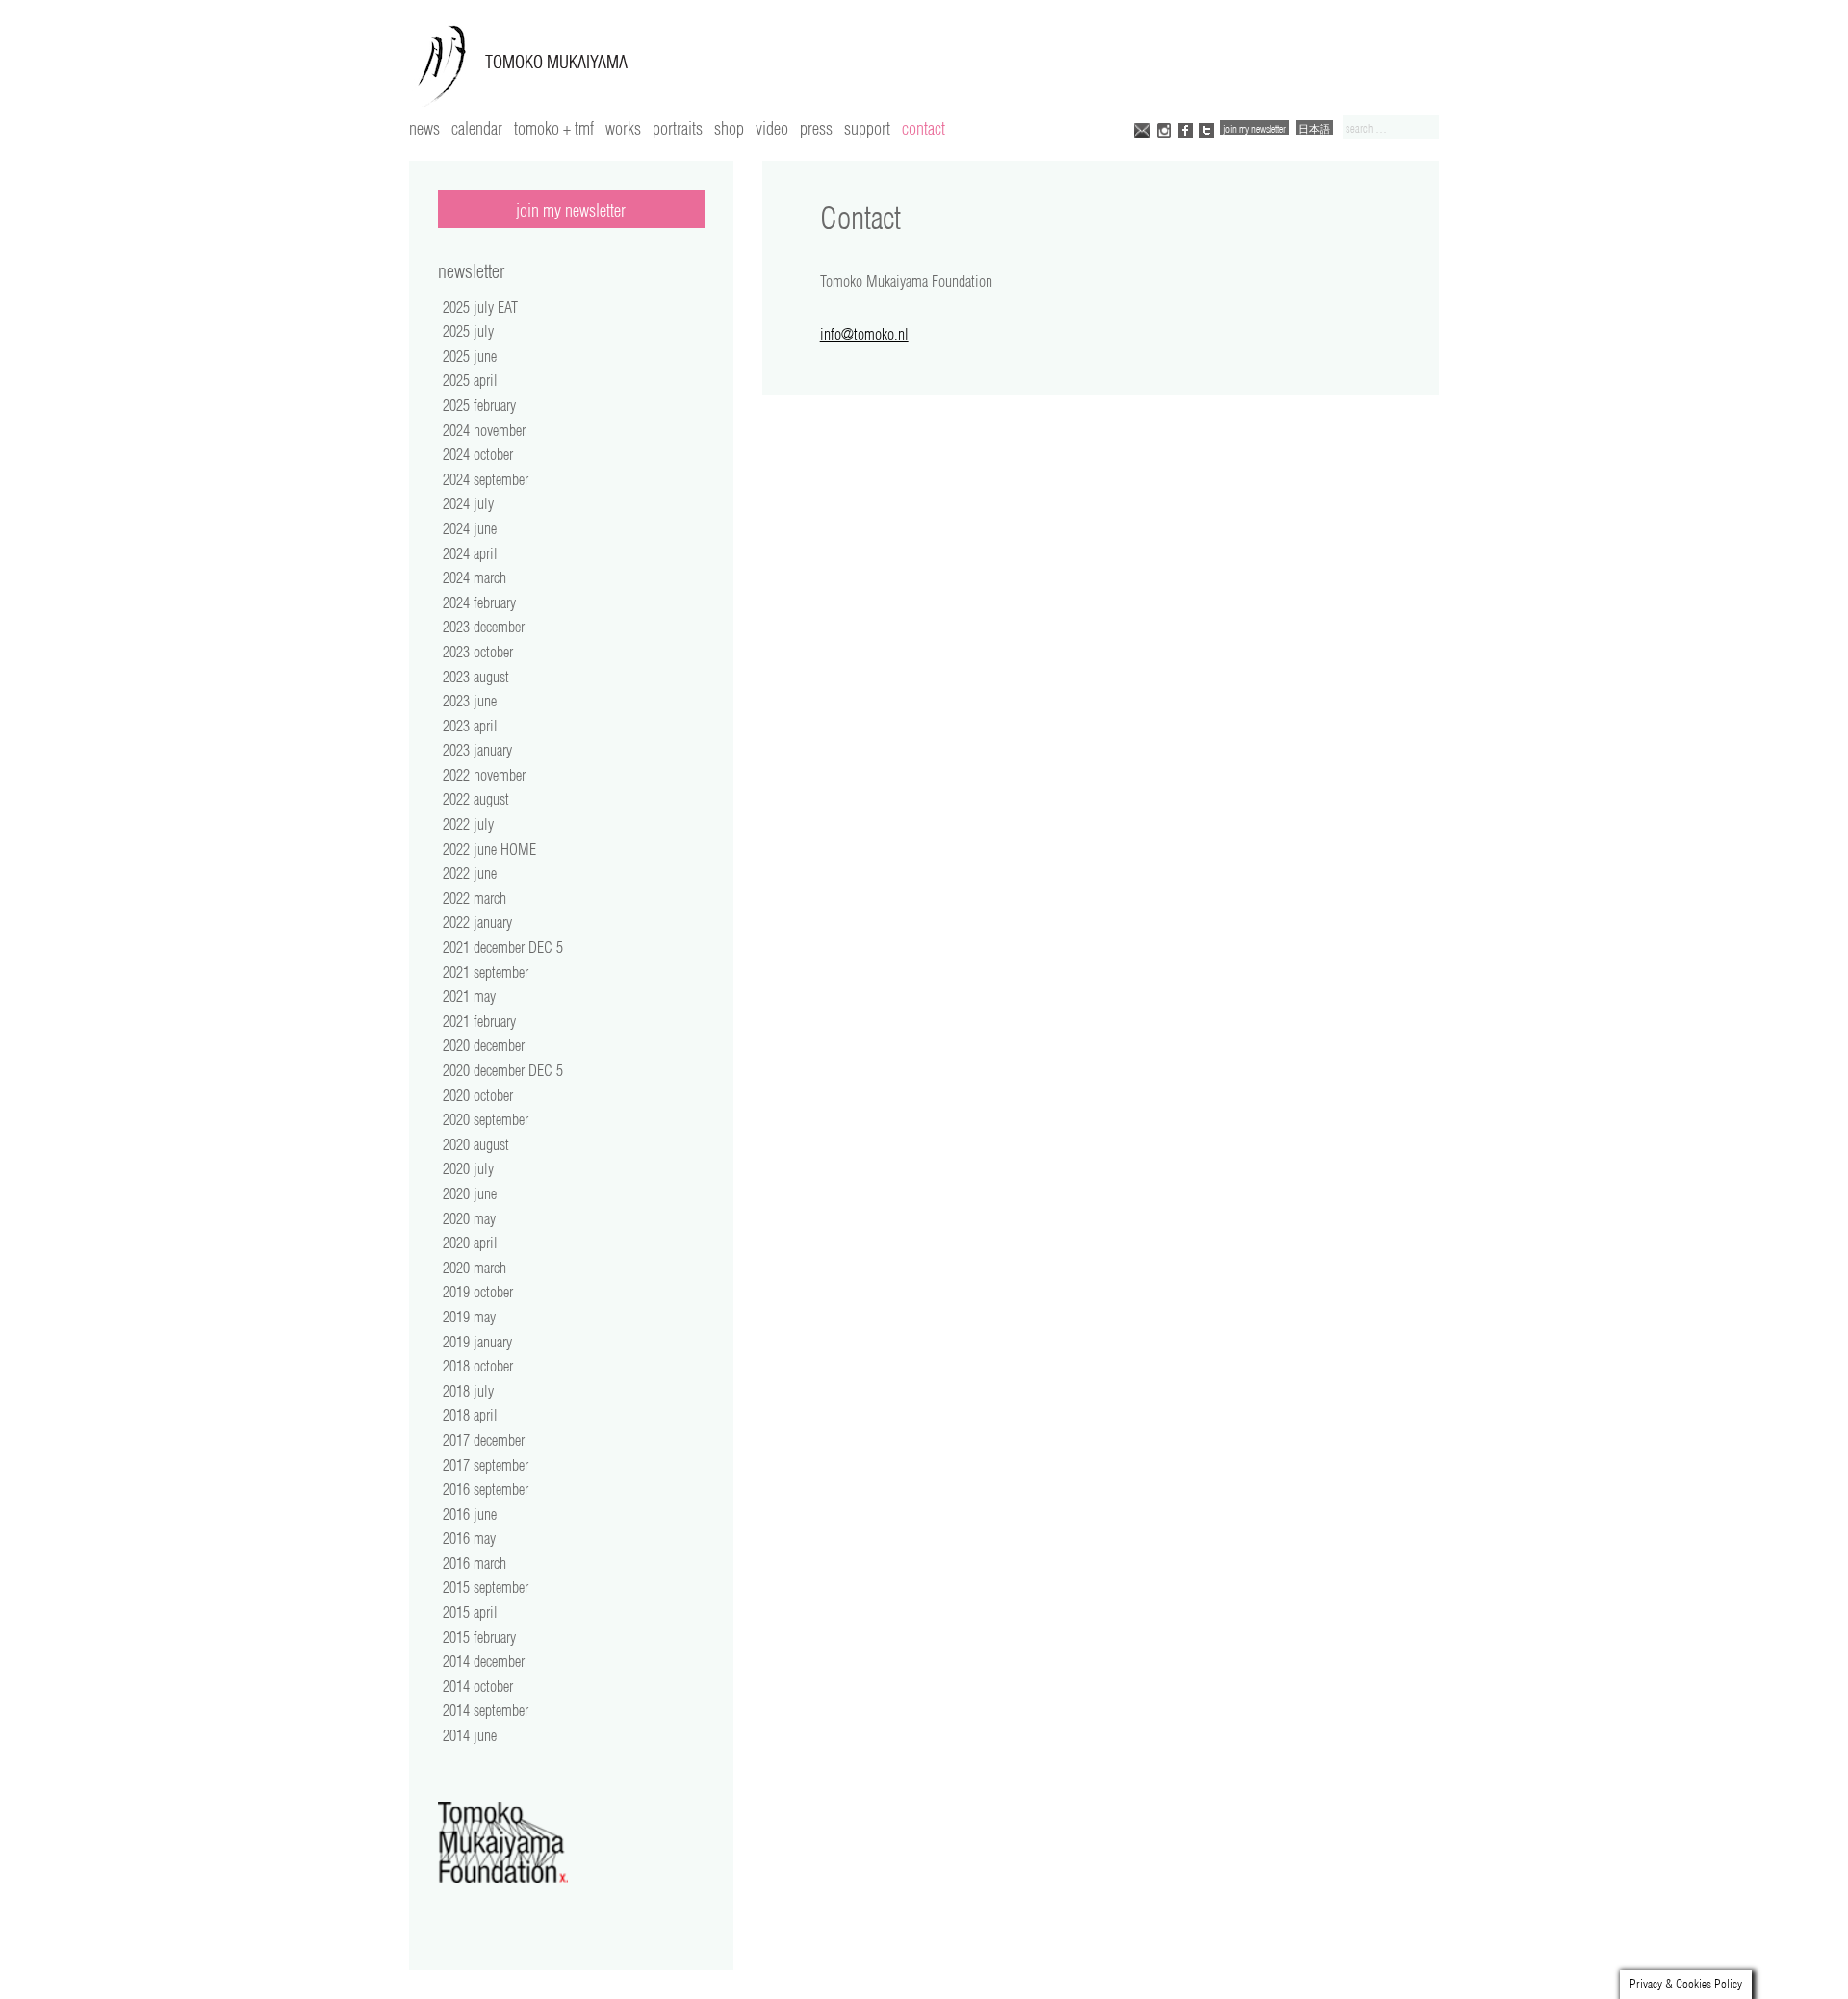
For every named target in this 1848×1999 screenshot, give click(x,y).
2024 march (475, 577)
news (424, 128)
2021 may (469, 996)
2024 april (470, 553)
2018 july (468, 1391)
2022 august (476, 799)
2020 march (475, 1268)
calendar (477, 128)
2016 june (470, 1514)
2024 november (484, 430)
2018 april (470, 1415)
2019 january (477, 1342)
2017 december (484, 1440)
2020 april (470, 1243)
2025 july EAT (480, 307)
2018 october (478, 1366)
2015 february (479, 1637)
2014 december (484, 1661)
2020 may (469, 1218)
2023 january (477, 750)
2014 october (478, 1686)
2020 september (486, 1119)
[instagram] (1164, 128)
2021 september (486, 972)
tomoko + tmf (554, 128)
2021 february (479, 1021)
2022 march (475, 898)
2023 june (470, 701)
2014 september (486, 1710)
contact (924, 128)
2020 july (468, 1168)
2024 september (486, 479)
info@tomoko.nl (864, 334)
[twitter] (1206, 128)
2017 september (486, 1465)
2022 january (477, 922)
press (816, 128)
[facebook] (1185, 128)
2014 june (470, 1735)
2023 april (470, 726)
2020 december (484, 1045)
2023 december (484, 627)
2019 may (469, 1317)
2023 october (478, 652)
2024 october (478, 454)
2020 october (478, 1095)
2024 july (468, 503)
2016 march (475, 1563)
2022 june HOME (489, 849)
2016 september (486, 1489)
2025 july (468, 331)
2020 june (470, 1193)
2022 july (468, 824)
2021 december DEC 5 (503, 947)
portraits (678, 128)
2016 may (469, 1538)
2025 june (470, 356)
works (623, 128)
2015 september (486, 1587)
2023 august (476, 677)
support (867, 128)
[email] (1142, 128)
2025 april (470, 380)
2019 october (478, 1292)
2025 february (479, 405)
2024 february (479, 602)
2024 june (470, 528)
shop (729, 128)
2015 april (470, 1612)
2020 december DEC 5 (503, 1070)
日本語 (1314, 128)
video (772, 128)
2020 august (476, 1144)
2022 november (484, 775)
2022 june (470, 873)
